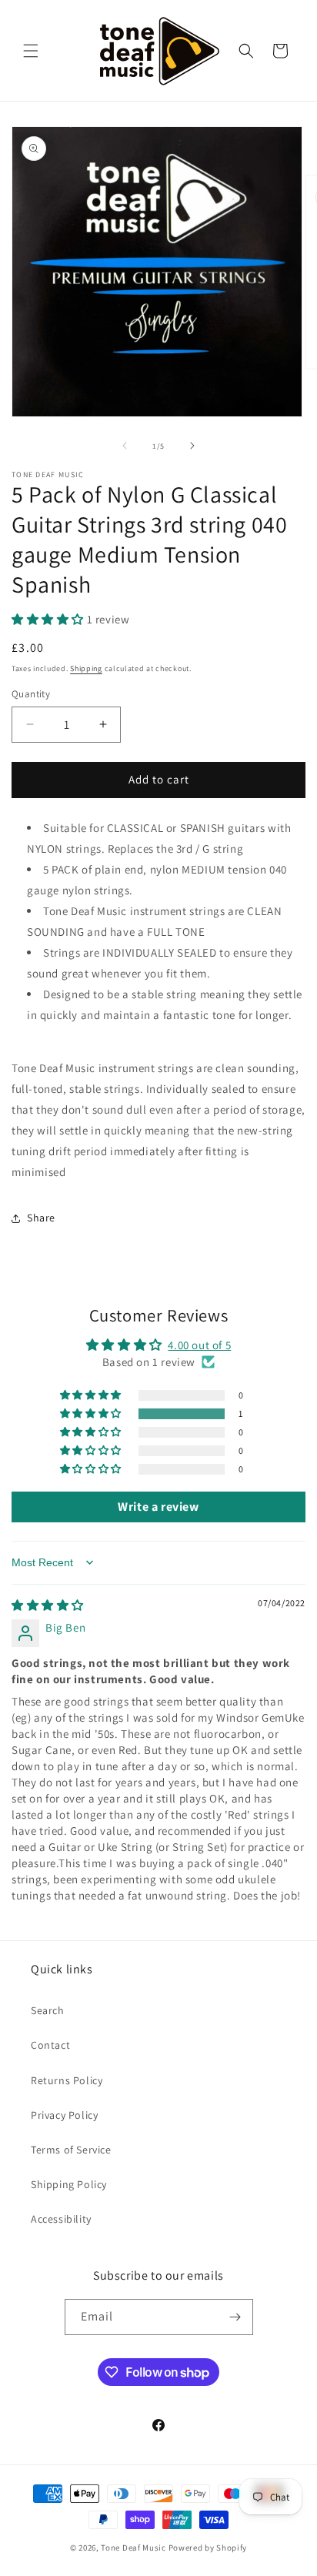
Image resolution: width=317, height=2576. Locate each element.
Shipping (86, 668)
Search (48, 2010)
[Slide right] (192, 446)
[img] (48, 1605)
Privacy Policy (64, 2115)
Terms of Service (71, 2150)
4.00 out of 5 (199, 1345)
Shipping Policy (69, 2184)
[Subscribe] (235, 2317)
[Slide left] (125, 446)
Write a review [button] (158, 1507)
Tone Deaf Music (133, 2548)
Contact (50, 2045)
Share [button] (41, 1218)
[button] (31, 51)
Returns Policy (67, 2080)
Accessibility (61, 2219)
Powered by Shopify (208, 2548)
